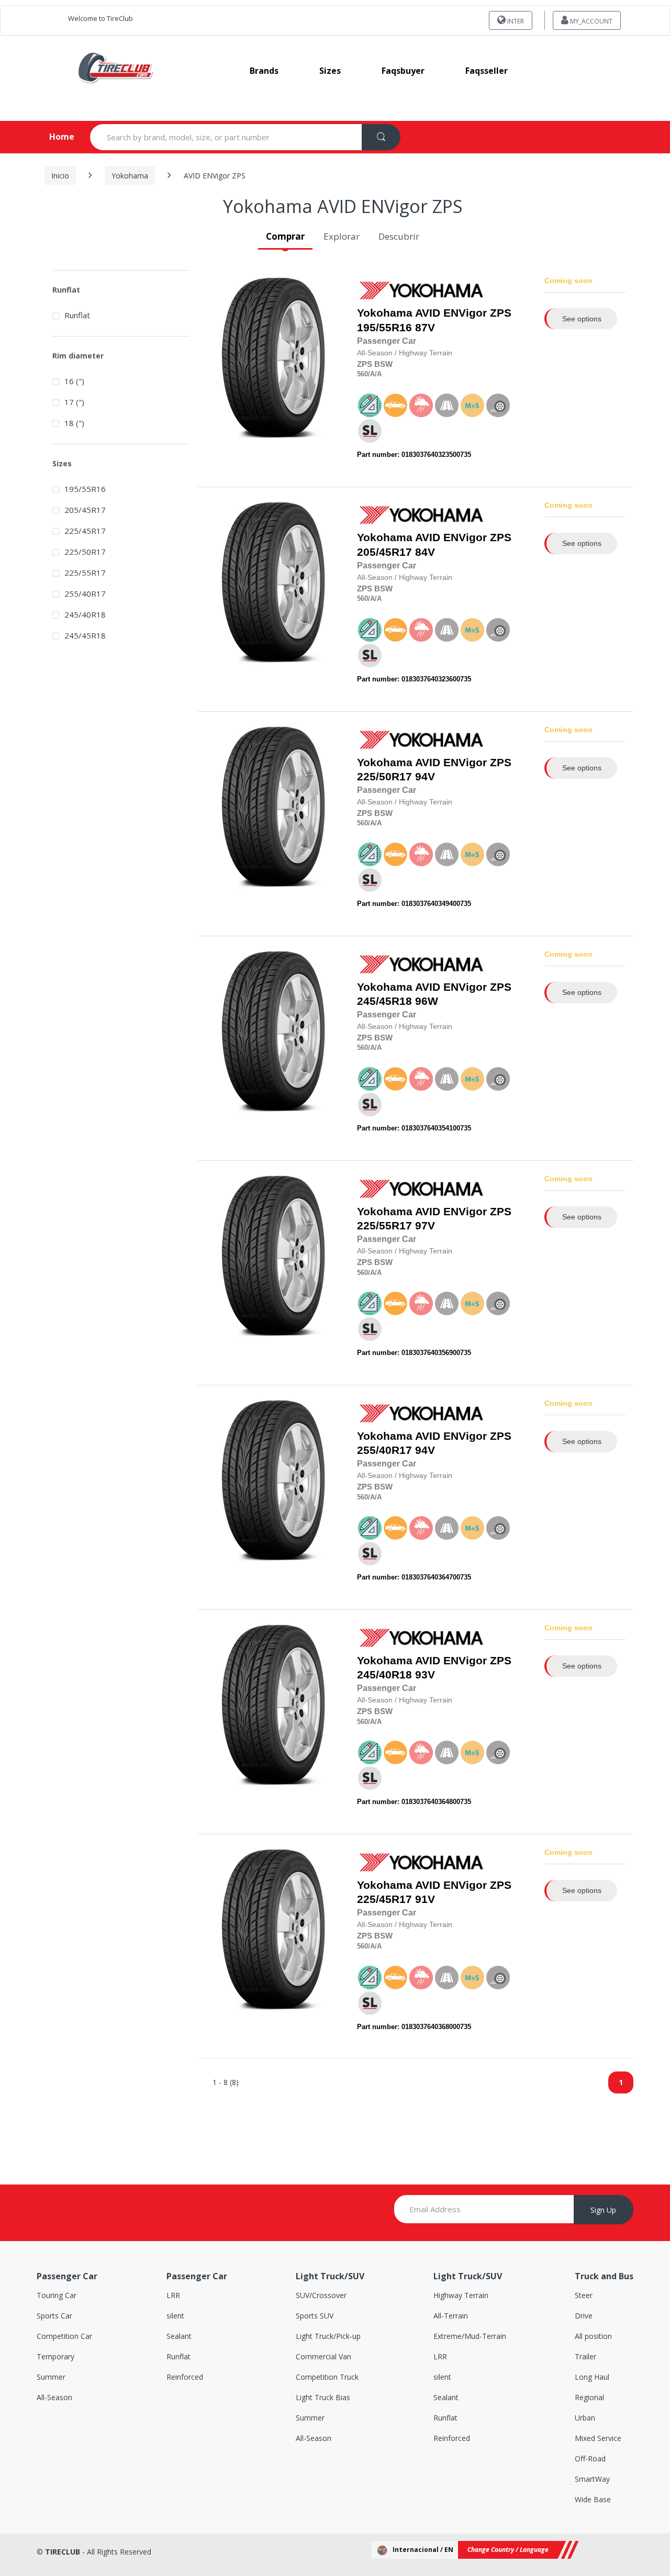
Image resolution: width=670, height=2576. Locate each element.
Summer (51, 2377)
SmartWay (592, 2479)
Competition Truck (327, 2377)
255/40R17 (384, 1450)
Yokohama (130, 176)
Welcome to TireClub (100, 18)
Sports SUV (315, 2316)
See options (582, 319)
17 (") (74, 402)
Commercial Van (323, 2356)
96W (434, 994)
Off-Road (590, 2459)
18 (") (74, 423)
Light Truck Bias (323, 2397)
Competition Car (64, 2336)
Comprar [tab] (285, 236)
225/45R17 (384, 1899)
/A (371, 374)
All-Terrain (451, 2316)
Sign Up (603, 2210)
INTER (515, 21)
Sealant (179, 2336)
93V (434, 1668)
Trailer (585, 2356)
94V (434, 770)
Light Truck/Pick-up (328, 2336)
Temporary (55, 2356)
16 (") (74, 381)
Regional (589, 2397)
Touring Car (57, 2295)
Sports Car (54, 2316)
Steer (584, 2295)
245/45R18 (384, 1001)
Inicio (60, 176)
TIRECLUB (63, 2552)
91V (434, 1892)
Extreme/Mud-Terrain (470, 2336)
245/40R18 (384, 1675)
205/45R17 (384, 552)
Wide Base (593, 2499)
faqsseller (487, 71)
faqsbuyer (403, 71)
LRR (173, 2295)
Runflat (77, 315)
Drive (584, 2316)
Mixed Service (598, 2438)
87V (434, 320)
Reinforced (185, 2377)
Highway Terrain (461, 2295)
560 (362, 374)
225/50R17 (384, 777)
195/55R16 (384, 328)
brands (264, 71)
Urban (585, 2418)
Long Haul (592, 2377)
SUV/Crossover (321, 2295)
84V (434, 545)
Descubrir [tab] (399, 236)
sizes (330, 71)
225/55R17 (384, 1226)
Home (53, 137)
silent (175, 2316)
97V (434, 1219)
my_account (590, 21)
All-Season (54, 2397)
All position (593, 2336)
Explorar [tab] (342, 236)
